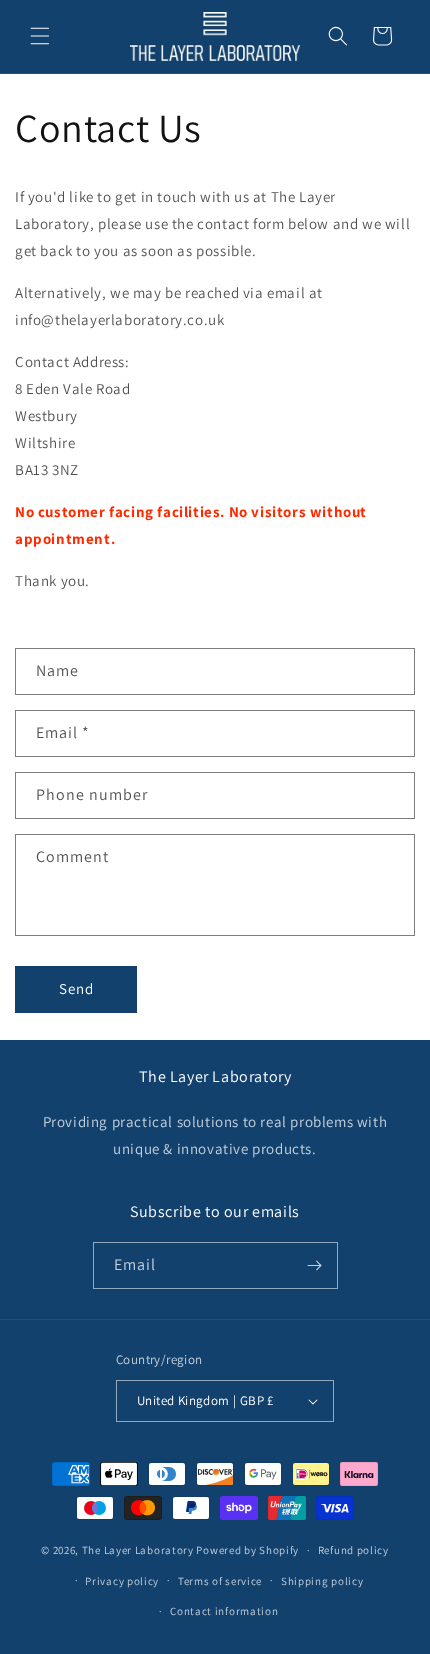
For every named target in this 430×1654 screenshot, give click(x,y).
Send (76, 988)
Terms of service (220, 1581)
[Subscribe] (315, 1265)
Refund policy (353, 1550)
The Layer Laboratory (138, 1550)
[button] (40, 36)
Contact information (224, 1611)
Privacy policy (122, 1581)
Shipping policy (322, 1581)
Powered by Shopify (247, 1550)
